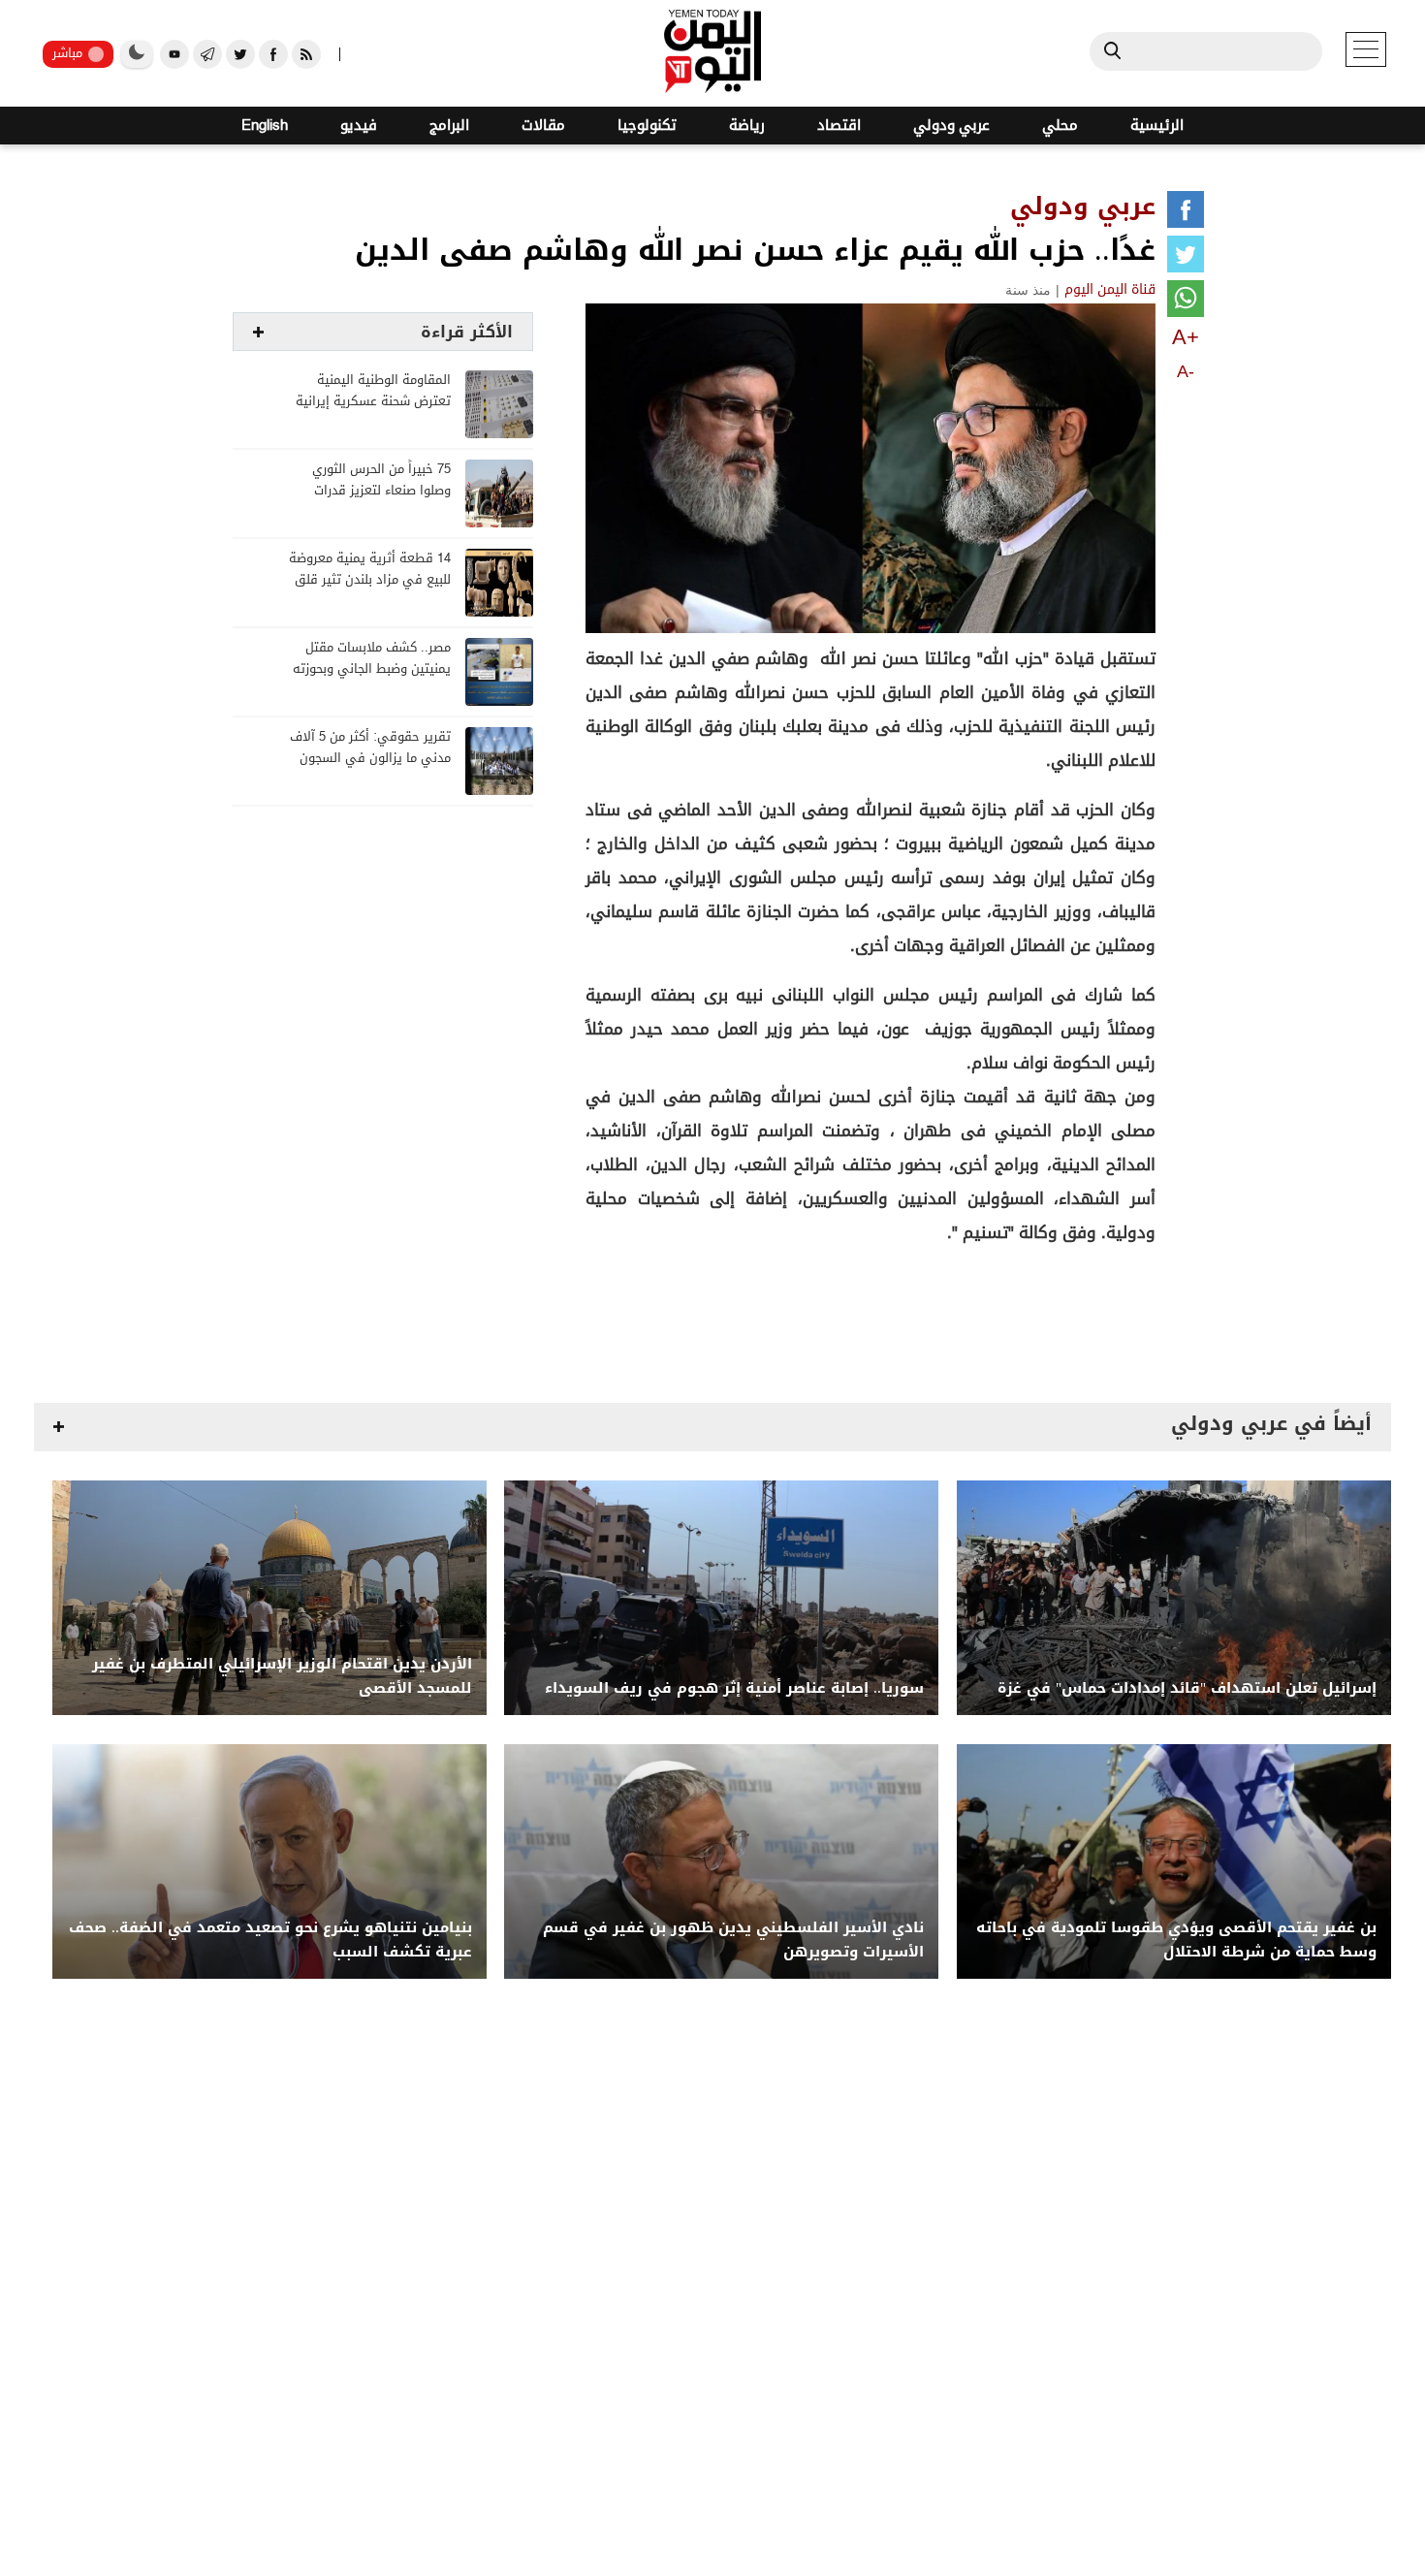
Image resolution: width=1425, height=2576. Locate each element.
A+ (1186, 337)
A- (1186, 371)
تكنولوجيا (647, 126)
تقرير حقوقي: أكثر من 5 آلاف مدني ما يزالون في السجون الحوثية (370, 759)
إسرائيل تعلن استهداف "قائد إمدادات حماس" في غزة (1187, 1688)
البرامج (449, 126)
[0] (1186, 213)
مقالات (543, 126)
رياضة (747, 126)
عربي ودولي (951, 126)
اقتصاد (839, 126)
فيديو (359, 126)
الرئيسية (1157, 126)
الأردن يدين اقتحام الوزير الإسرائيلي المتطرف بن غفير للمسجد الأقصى (282, 1676)
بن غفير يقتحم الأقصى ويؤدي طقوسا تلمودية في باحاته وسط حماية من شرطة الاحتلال (1176, 1940)
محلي (1060, 126)
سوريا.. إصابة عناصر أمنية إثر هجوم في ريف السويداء (734, 1688)
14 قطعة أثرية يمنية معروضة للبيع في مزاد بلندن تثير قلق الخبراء (370, 580)
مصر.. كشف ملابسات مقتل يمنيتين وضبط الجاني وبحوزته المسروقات (372, 669)
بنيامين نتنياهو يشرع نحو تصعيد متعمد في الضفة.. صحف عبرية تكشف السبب (270, 1940)
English (265, 126)
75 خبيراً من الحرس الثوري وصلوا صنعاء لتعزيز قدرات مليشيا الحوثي (381, 491)
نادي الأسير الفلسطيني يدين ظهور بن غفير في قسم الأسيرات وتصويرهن (733, 1940)
